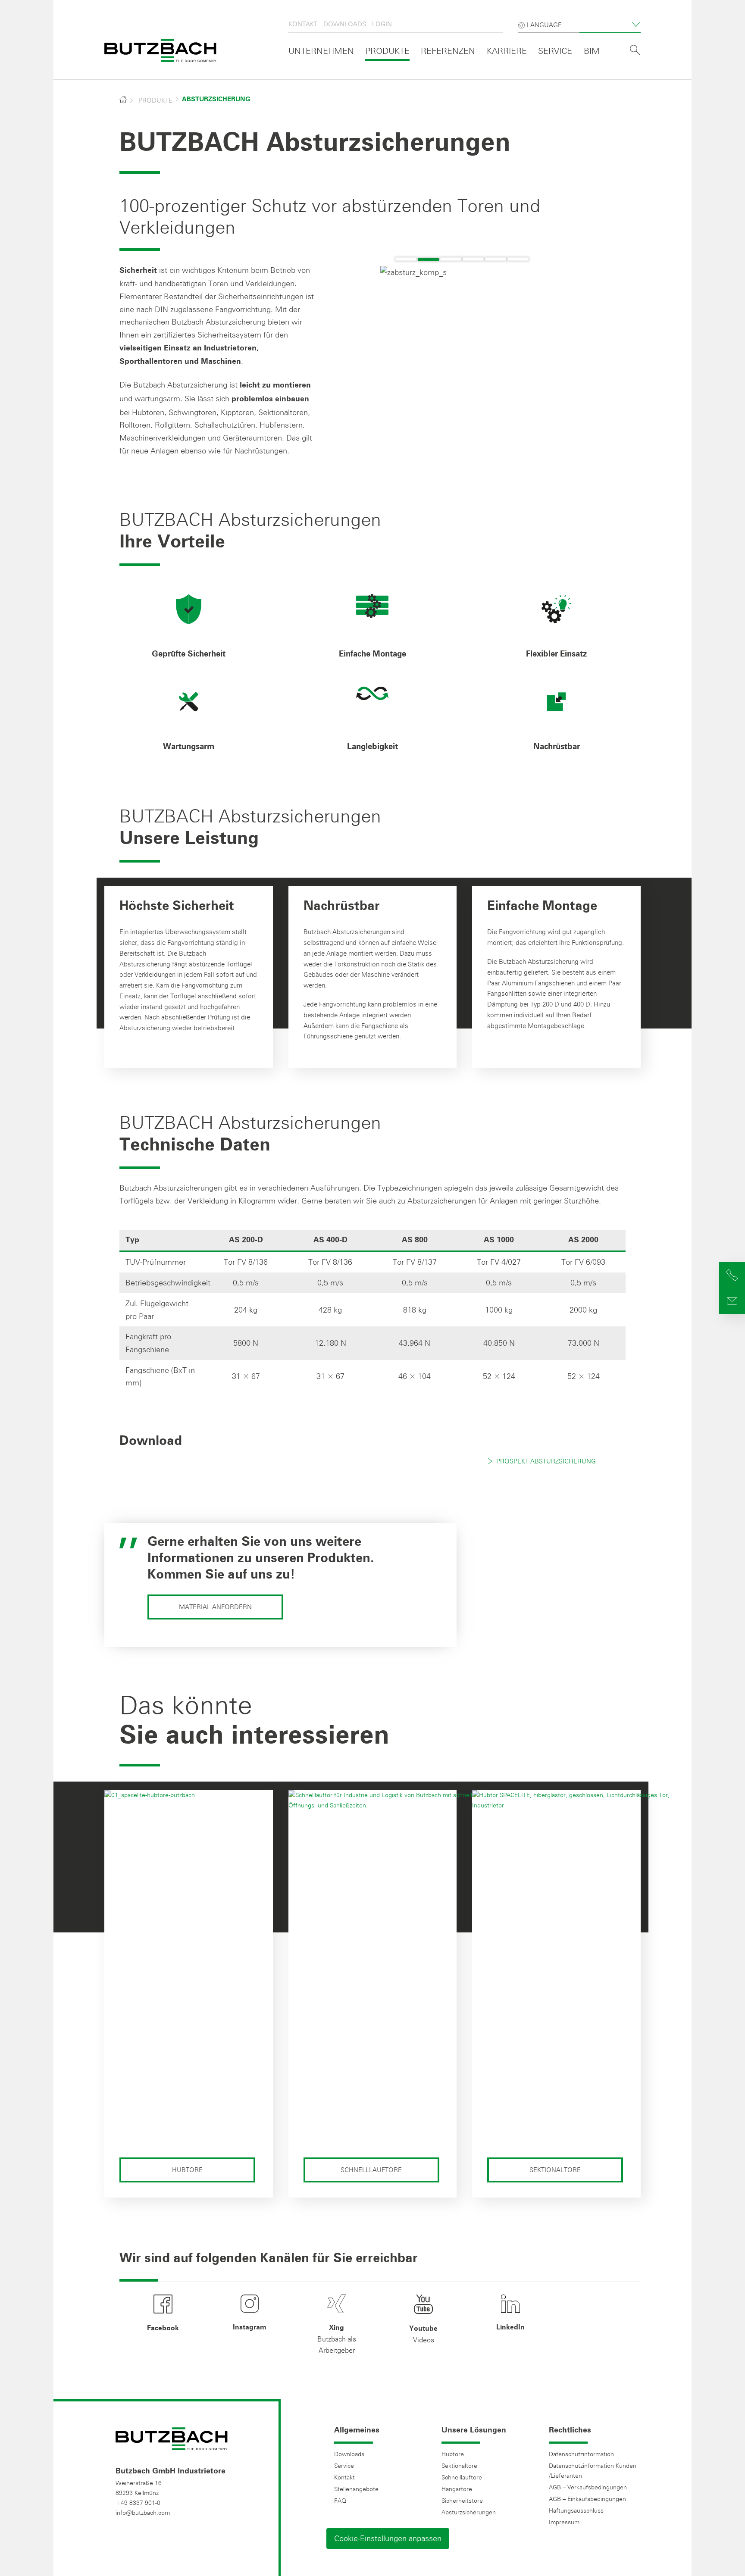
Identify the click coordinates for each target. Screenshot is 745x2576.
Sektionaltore (555, 2170)
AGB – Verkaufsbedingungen (588, 2487)
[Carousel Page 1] (406, 259)
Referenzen (448, 51)
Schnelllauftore (371, 2170)
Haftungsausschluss (576, 2510)
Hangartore (457, 2489)
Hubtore (187, 2170)
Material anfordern (215, 1607)
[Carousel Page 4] (473, 259)
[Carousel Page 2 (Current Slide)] (428, 259)
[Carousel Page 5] (496, 259)
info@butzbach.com (143, 2513)
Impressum (564, 2522)
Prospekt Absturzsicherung (546, 1461)
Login (382, 24)
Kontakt (303, 24)
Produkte (387, 51)
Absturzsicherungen (469, 2512)
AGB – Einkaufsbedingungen (587, 2499)
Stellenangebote (356, 2489)
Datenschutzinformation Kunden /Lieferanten (593, 2471)
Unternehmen (321, 51)
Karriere (507, 51)
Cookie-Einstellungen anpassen (388, 2538)
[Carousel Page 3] (451, 259)
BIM (592, 51)
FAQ (340, 2501)
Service (555, 51)
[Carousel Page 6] (518, 259)
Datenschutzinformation (581, 2454)
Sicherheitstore (462, 2501)
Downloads (345, 24)
